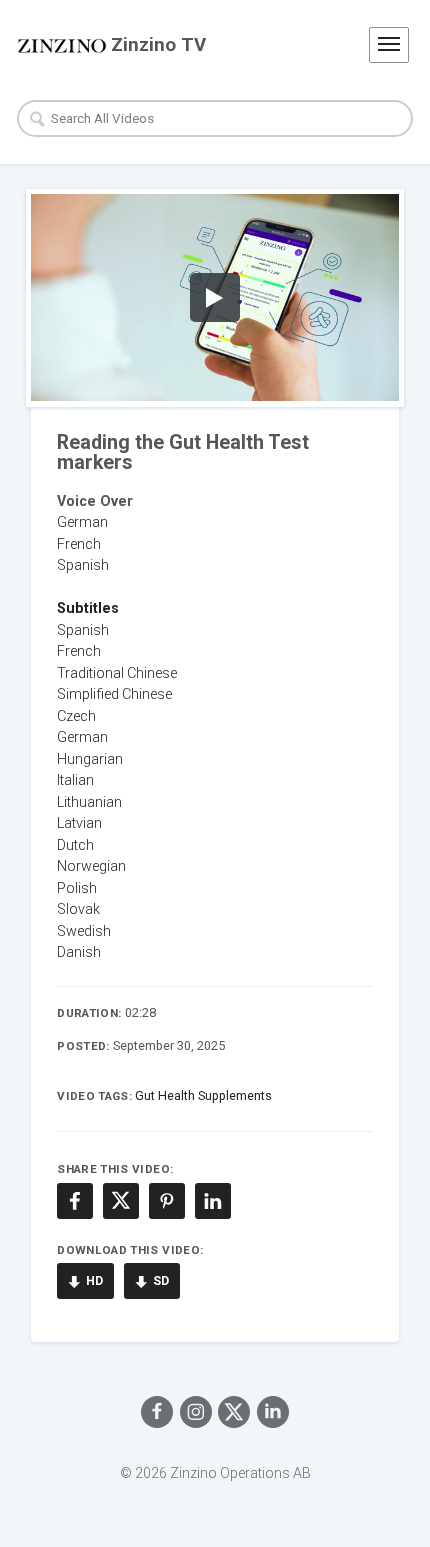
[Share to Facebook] (75, 1201)
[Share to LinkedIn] (213, 1201)
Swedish (84, 931)
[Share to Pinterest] (167, 1201)
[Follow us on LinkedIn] (273, 1412)
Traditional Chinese (117, 673)
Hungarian (90, 759)
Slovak (78, 909)
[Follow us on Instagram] (196, 1412)
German (82, 522)
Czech (76, 716)
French (79, 544)
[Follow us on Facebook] (157, 1412)
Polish (77, 888)
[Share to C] (121, 1201)
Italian (75, 780)
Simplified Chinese (114, 694)
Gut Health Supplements (203, 1095)
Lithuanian (89, 802)
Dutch (75, 845)
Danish (79, 952)
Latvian (79, 823)
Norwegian (91, 866)
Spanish (83, 630)
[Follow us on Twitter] (234, 1412)
